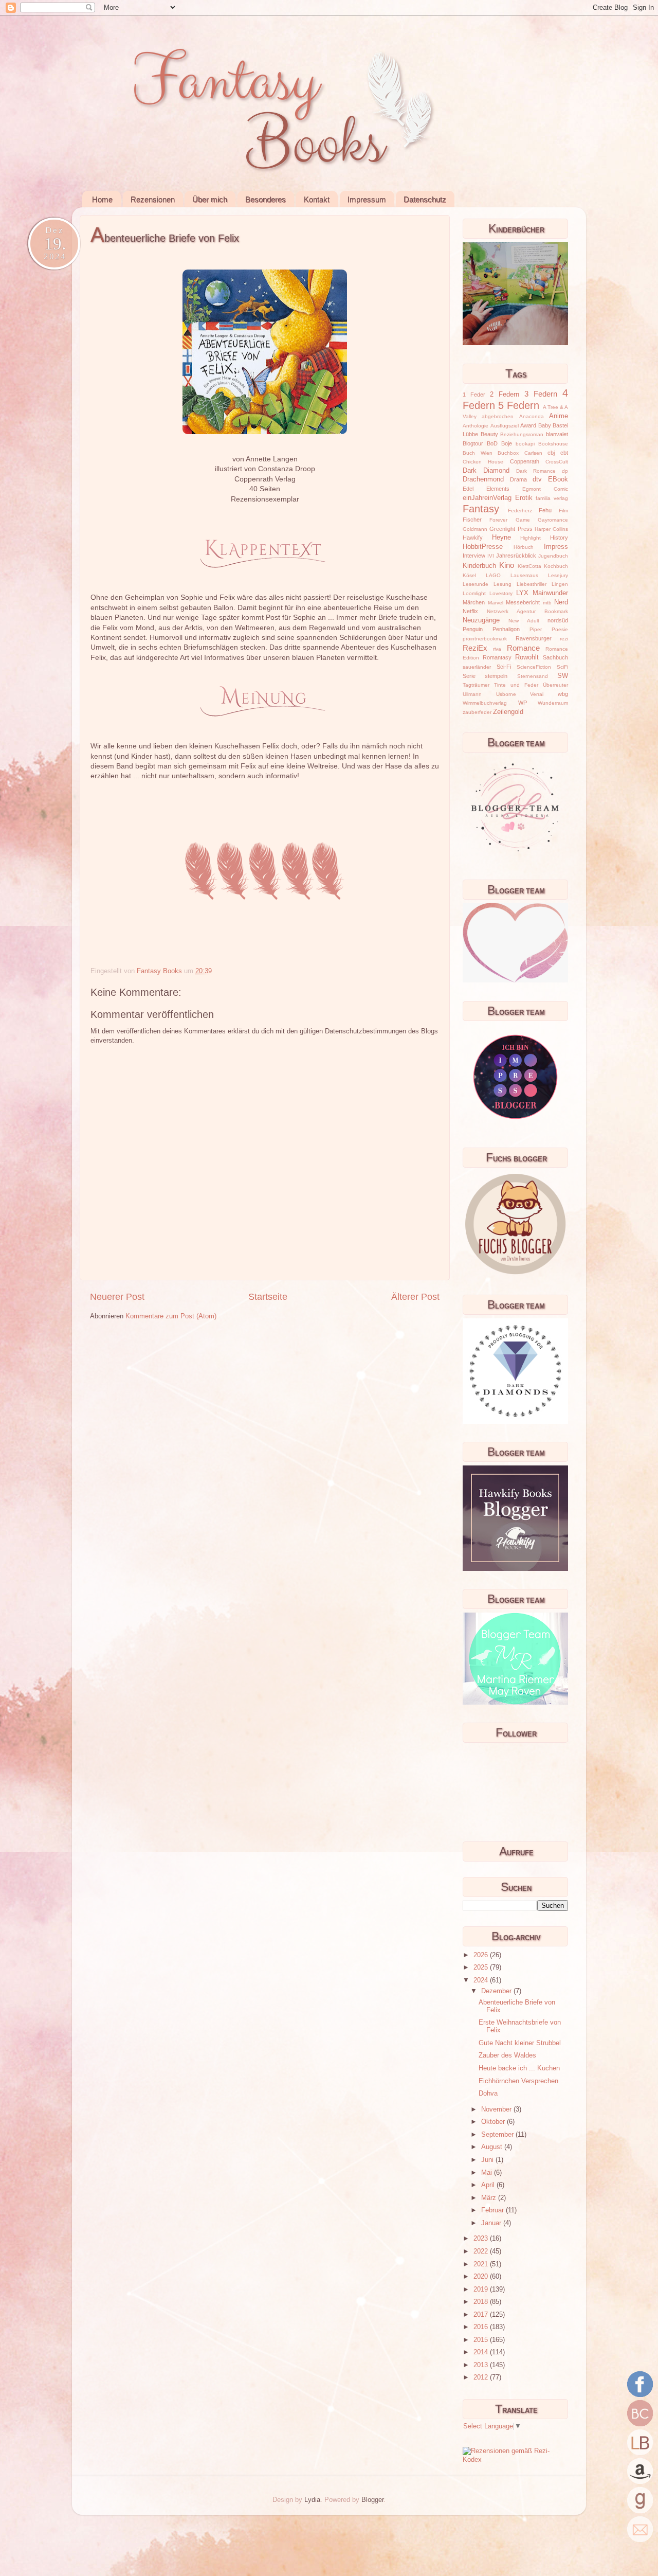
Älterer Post (415, 1297)
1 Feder (474, 395)
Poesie (560, 629)
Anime (559, 416)
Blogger (372, 2500)
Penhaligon (506, 629)
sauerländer (477, 667)
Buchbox (508, 453)
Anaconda (532, 416)
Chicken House (483, 462)
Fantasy (481, 509)
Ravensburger (534, 638)
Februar (493, 2210)
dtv (537, 479)
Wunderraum (553, 703)
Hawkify (473, 538)
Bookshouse (553, 444)
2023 (482, 2239)
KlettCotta (529, 566)
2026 (482, 1955)
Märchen (474, 602)
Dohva (488, 2094)
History (559, 538)
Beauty (489, 434)
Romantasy (497, 657)
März (490, 2198)
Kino (507, 565)
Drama (518, 479)
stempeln (496, 676)
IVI (491, 556)
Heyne (501, 538)
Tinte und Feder (516, 685)
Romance (523, 648)
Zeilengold (508, 712)
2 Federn (505, 395)
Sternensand (533, 676)
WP (523, 703)
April (489, 2185)
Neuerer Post (117, 1297)
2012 (482, 2377)
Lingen (560, 584)
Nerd (561, 602)
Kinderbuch (479, 566)
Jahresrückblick (516, 556)
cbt (564, 453)
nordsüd (558, 620)
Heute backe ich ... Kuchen (519, 2068)
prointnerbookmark (485, 639)
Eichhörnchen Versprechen (518, 2081)
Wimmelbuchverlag (485, 703)
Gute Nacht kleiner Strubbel (520, 2043)
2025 (482, 1967)
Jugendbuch (553, 556)
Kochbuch (556, 566)
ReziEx (475, 648)
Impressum (367, 199)
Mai (488, 2173)
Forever (498, 520)
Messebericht (523, 602)
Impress (556, 547)
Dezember (497, 1991)
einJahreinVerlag (487, 498)
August (493, 2147)
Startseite (268, 1297)
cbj (551, 453)
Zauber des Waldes (507, 2055)
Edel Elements (486, 489)
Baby (545, 425)
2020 (482, 2277)
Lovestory (501, 593)
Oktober (494, 2122)
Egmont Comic (545, 489)
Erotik (524, 498)
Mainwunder (550, 593)
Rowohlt (527, 657)
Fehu (545, 510)
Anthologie (476, 426)
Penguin (473, 629)
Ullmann (472, 694)
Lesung (502, 584)
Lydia (312, 2500)
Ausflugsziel (505, 426)
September (498, 2135)
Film (563, 511)
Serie (469, 676)
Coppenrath (525, 461)
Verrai (537, 694)
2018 (482, 2302)
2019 (482, 2289)
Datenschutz (425, 199)
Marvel (496, 603)
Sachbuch (555, 657)
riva (497, 649)
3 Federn (541, 394)
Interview (474, 556)
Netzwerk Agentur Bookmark (527, 611)
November (497, 2109)
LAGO (493, 575)
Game (523, 520)
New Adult (524, 621)
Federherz (520, 511)
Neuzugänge (481, 620)
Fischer (472, 520)
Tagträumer (476, 685)
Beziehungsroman (522, 434)
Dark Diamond (486, 471)
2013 (482, 2365)
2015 (482, 2340)
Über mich (210, 199)
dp (565, 471)
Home (102, 199)
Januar (492, 2223)
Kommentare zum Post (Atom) (171, 1316)
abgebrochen (498, 416)
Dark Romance (536, 471)
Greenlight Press (511, 529)
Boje (507, 443)
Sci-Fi (504, 667)
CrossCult (557, 462)
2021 (482, 2264)
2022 (482, 2251)
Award (528, 425)
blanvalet (557, 434)
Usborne (506, 694)
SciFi (562, 667)
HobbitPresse (483, 547)
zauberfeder (477, 712)
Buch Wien (478, 453)
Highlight (531, 538)
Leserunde (476, 584)
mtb (547, 603)
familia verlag (552, 498)
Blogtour (473, 443)
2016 (482, 2327)
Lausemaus (524, 575)
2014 (482, 2352)
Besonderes (266, 199)
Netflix (470, 611)
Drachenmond (483, 479)
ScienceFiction (534, 667)
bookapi (525, 444)
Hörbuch (524, 547)
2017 (482, 2315)
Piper (536, 629)
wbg (563, 694)
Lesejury (558, 575)
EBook (558, 479)
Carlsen (533, 453)
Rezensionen (153, 199)
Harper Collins (551, 529)
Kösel (469, 575)
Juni (488, 2160)
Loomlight (474, 593)
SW (563, 676)
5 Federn (519, 405)
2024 (482, 1980)
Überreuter (555, 685)
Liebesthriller (532, 584)
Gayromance (553, 520)
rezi (564, 639)
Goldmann (475, 529)
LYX (522, 593)
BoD (492, 443)
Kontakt (317, 199)
